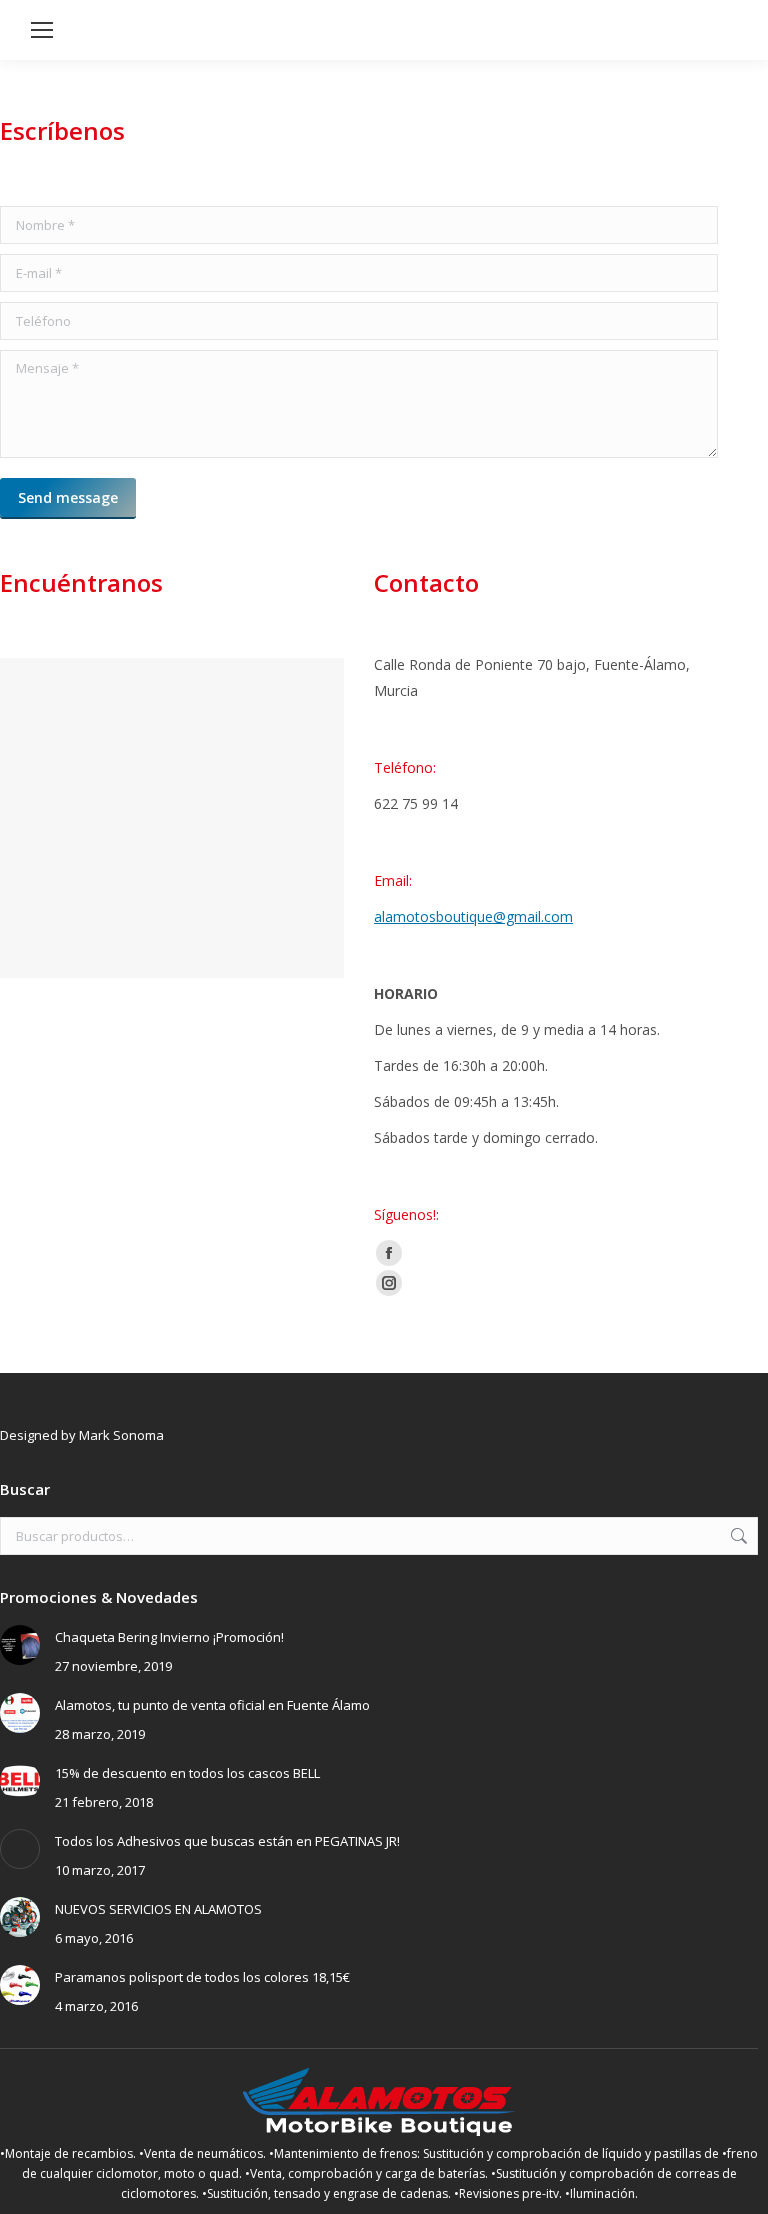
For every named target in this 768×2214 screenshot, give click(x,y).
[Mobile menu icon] (42, 30)
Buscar (737, 1536)
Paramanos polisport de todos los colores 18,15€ (202, 1977)
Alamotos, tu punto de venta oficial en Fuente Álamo (212, 1705)
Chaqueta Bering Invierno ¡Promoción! (169, 1637)
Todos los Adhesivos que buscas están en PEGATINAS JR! (227, 1841)
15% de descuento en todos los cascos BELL (187, 1773)
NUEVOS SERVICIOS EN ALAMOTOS (158, 1909)
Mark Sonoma (121, 1435)
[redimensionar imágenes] (20, 1645)
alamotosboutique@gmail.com (473, 916)
